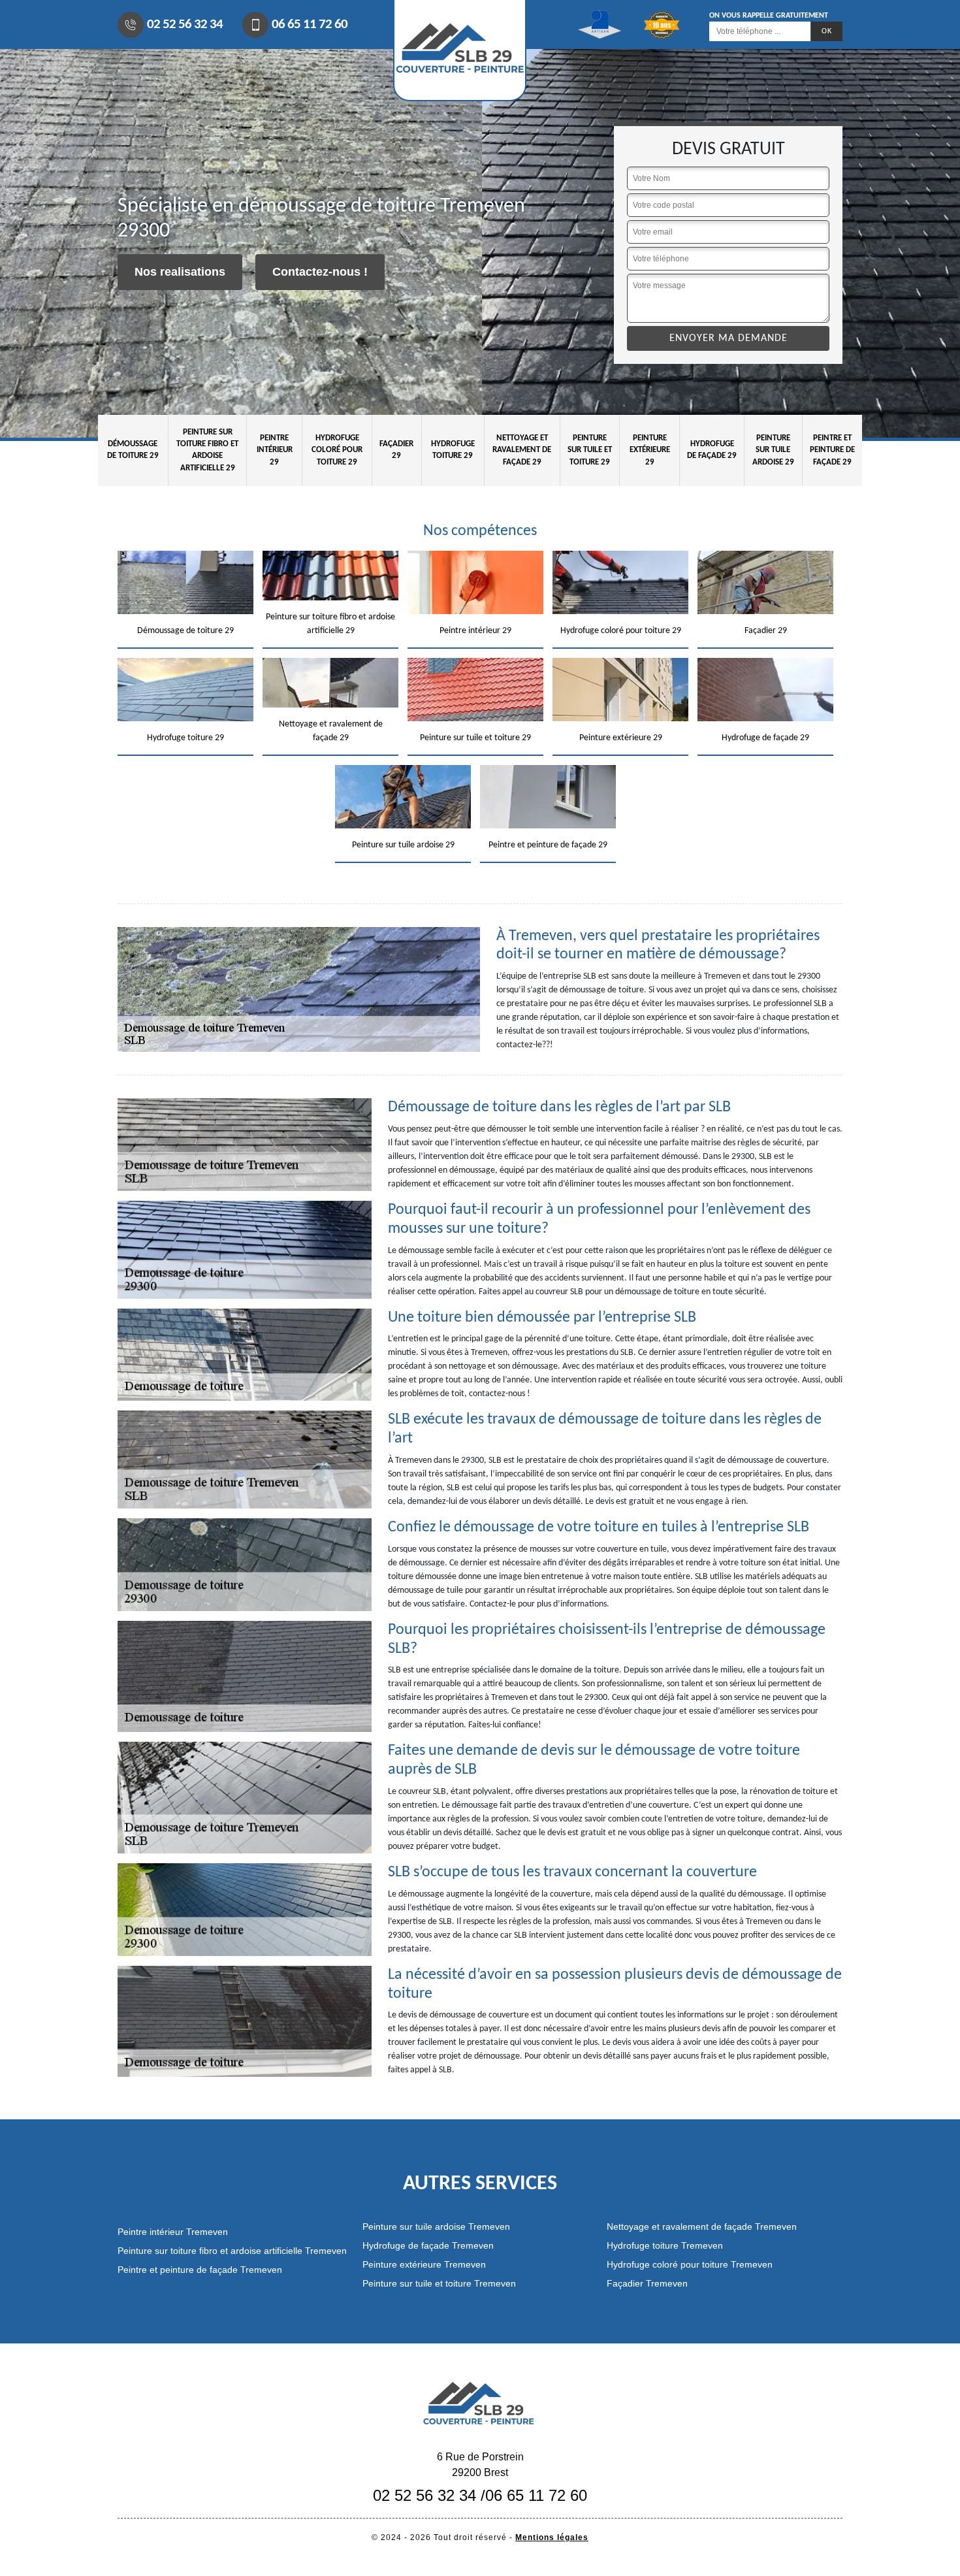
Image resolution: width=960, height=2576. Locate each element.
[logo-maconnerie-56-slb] (480, 2402)
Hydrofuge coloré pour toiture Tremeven (690, 2264)
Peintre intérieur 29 (275, 450)
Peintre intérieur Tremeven (173, 2232)
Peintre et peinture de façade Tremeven (200, 2270)
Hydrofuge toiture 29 (453, 450)
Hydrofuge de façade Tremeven (428, 2245)
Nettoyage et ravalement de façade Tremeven (702, 2226)
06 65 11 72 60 (310, 24)
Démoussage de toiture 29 (133, 450)
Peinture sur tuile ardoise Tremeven (436, 2226)
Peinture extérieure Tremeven (424, 2264)
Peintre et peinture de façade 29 (832, 450)
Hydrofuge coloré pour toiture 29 (337, 450)
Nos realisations (180, 272)
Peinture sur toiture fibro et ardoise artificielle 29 (207, 450)
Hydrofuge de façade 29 (712, 450)
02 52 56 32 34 (185, 24)
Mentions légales (552, 2537)
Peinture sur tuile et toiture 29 (590, 450)
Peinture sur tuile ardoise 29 (773, 450)
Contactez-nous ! (320, 272)
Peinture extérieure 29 (650, 450)
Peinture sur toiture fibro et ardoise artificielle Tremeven (232, 2251)
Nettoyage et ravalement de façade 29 (522, 450)
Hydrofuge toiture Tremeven (665, 2245)
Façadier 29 (396, 450)
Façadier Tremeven (647, 2283)
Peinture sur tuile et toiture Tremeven (439, 2283)
